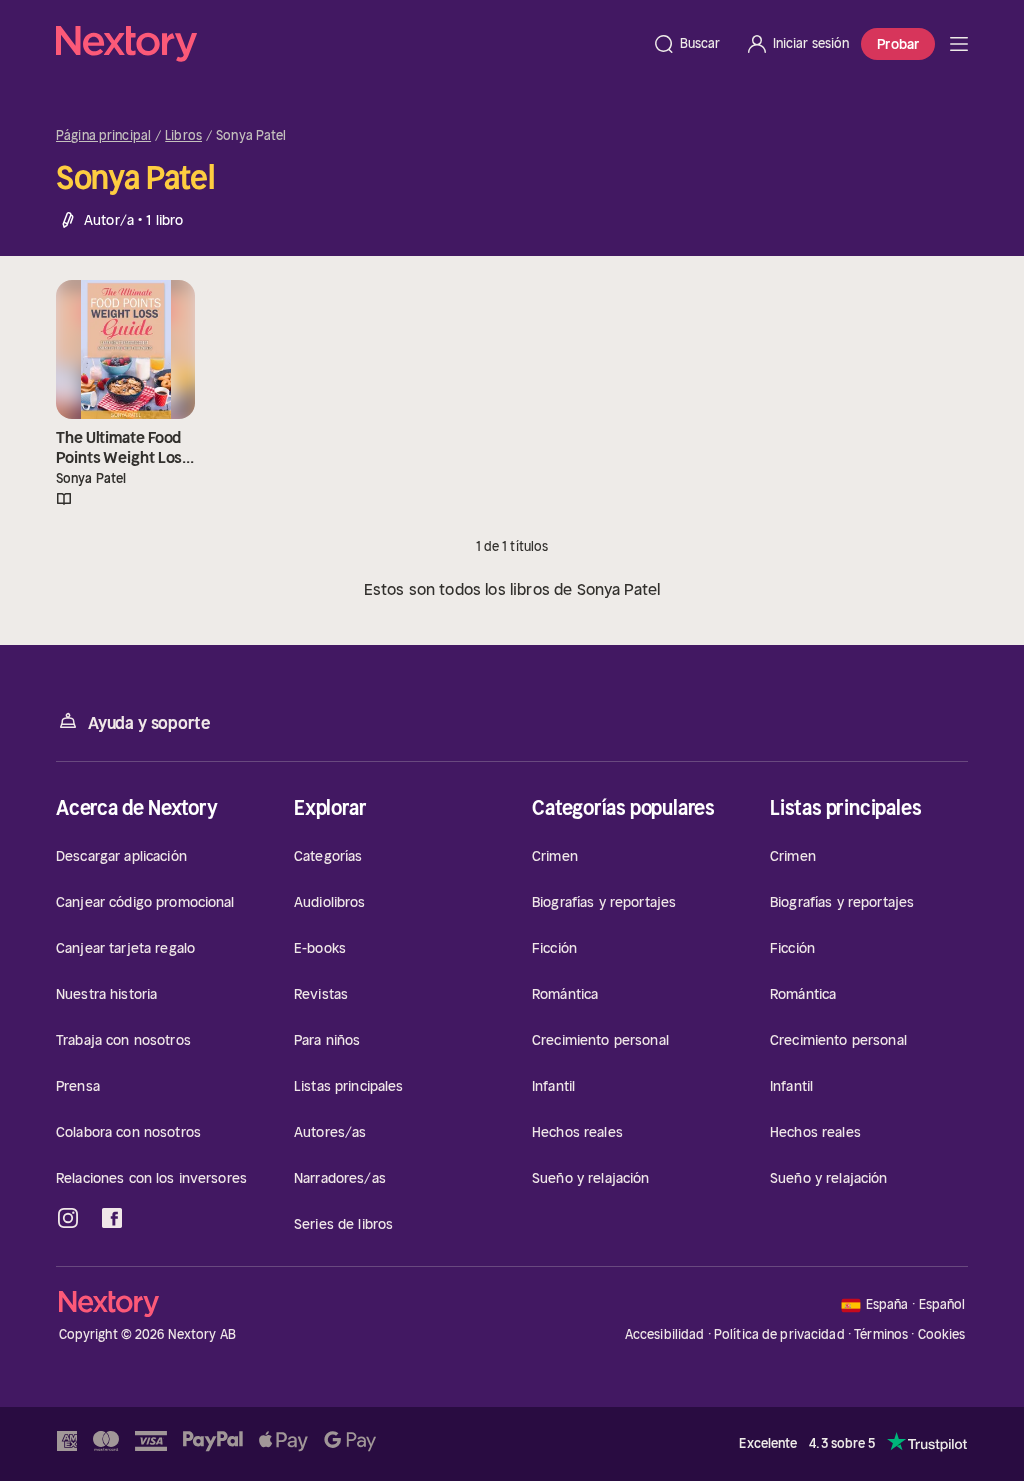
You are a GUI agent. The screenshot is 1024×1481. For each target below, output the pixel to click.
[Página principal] (348, 44)
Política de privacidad (779, 1334)
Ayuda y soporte (149, 723)
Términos (881, 1334)
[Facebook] (112, 1218)
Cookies (942, 1335)
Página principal (103, 136)
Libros (183, 136)
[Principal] (959, 44)
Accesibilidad (665, 1334)
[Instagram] (68, 1218)
